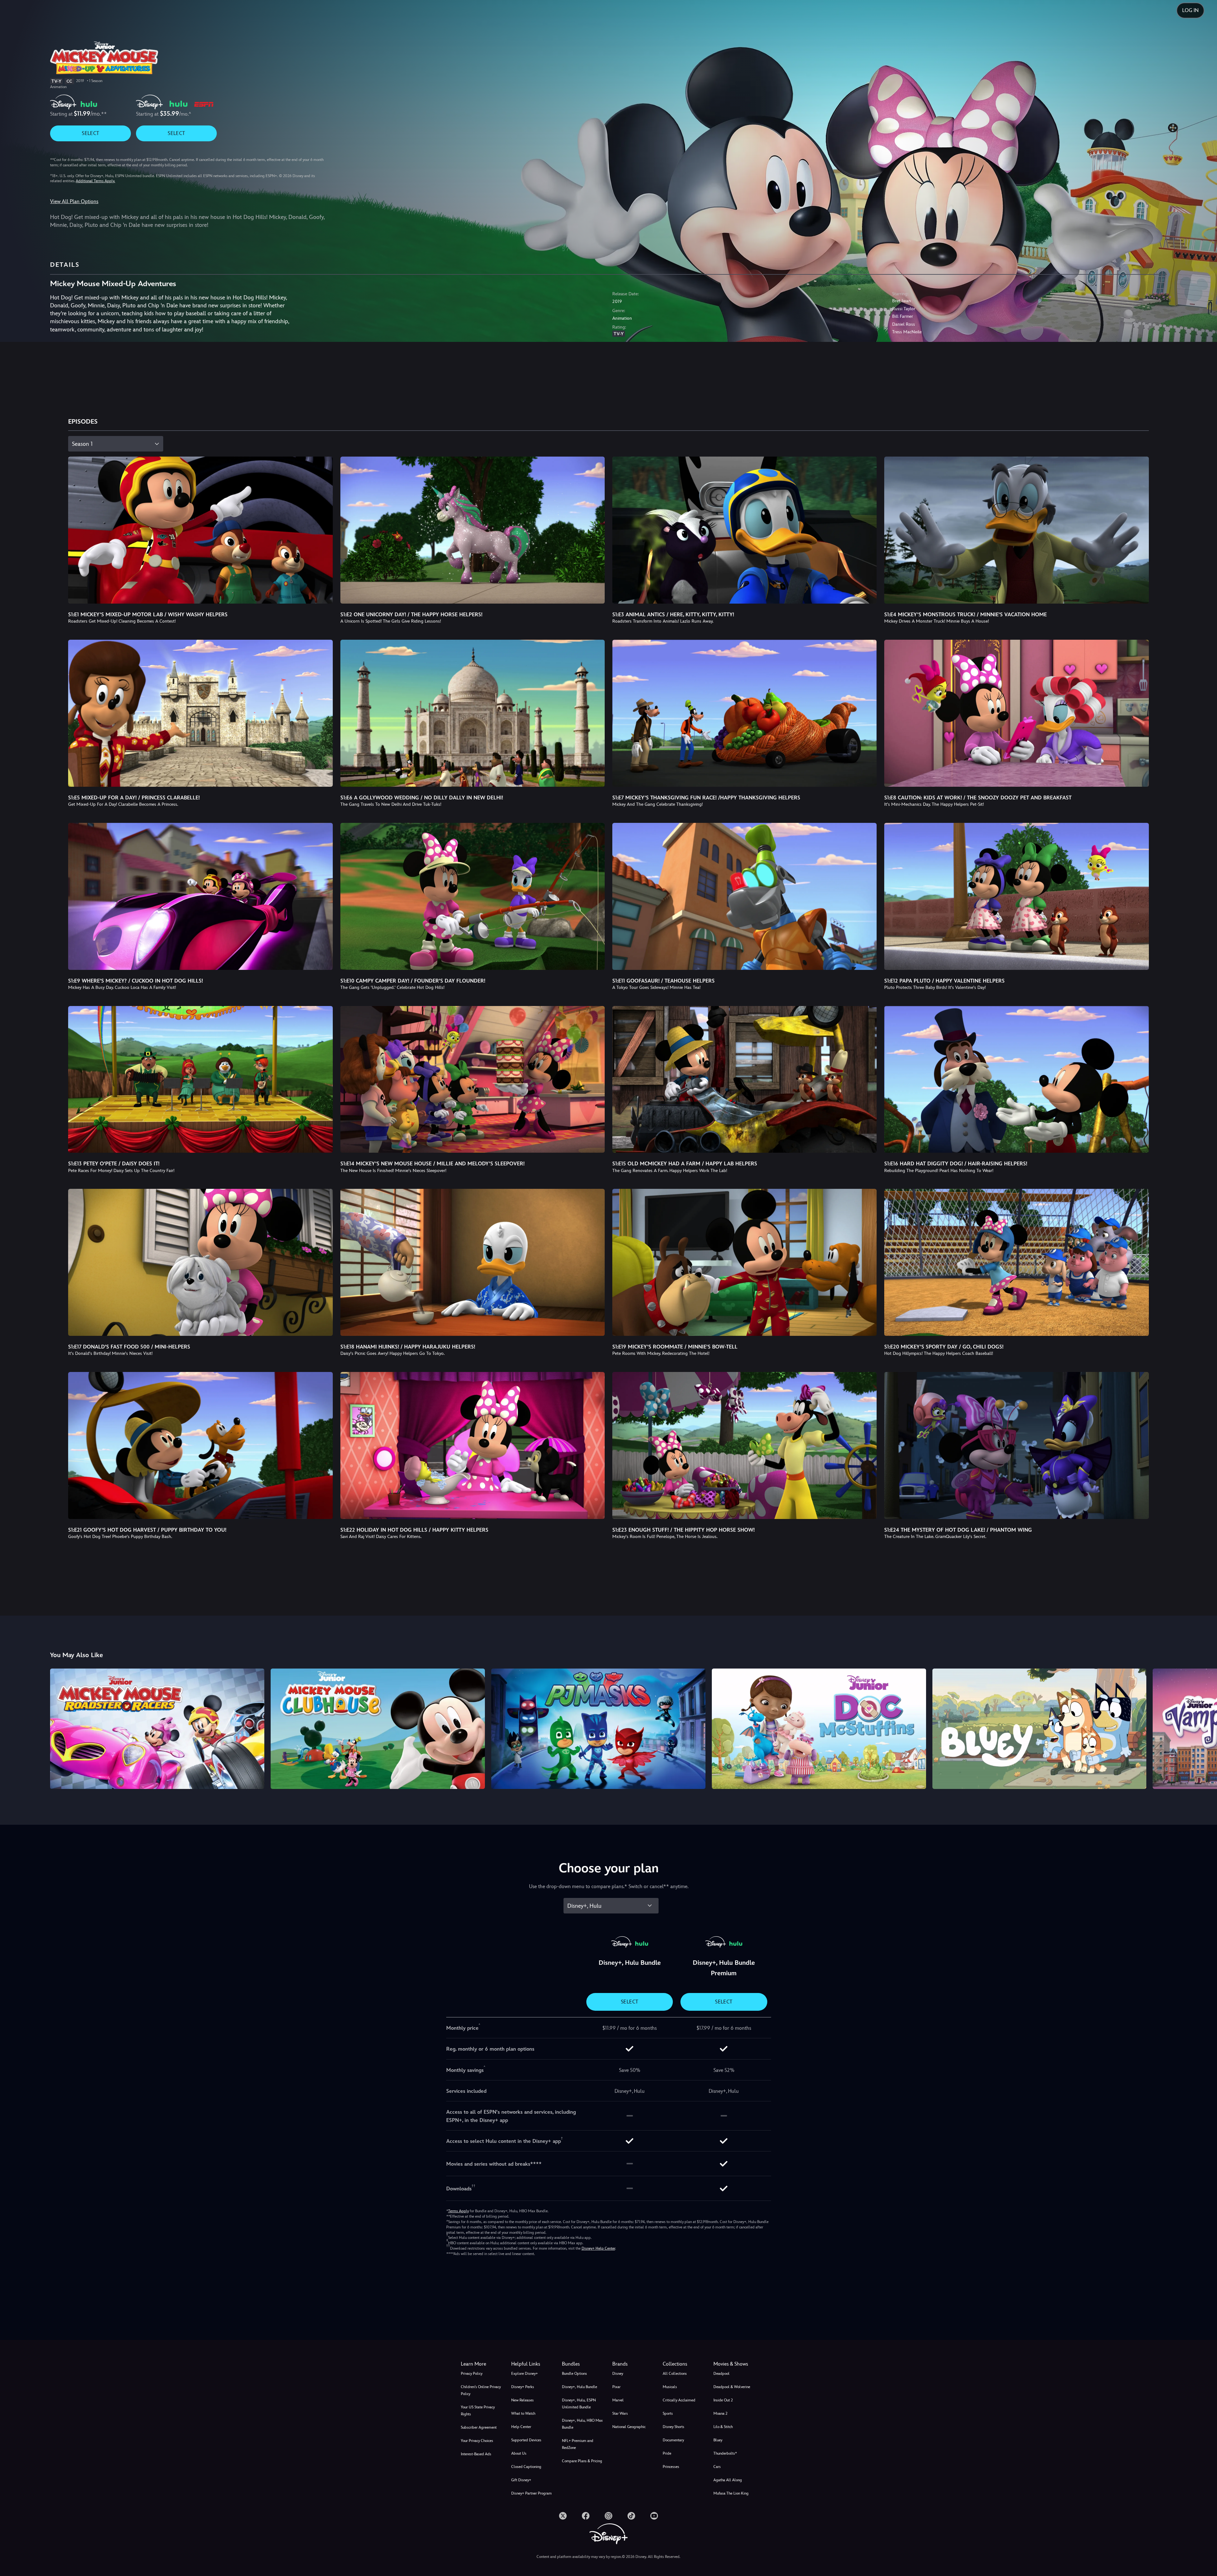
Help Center (521, 2427)
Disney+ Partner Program (531, 2493)
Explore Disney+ (525, 2374)
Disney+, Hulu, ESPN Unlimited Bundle (579, 2404)
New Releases (522, 2400)
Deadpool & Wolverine (732, 2387)
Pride (667, 2453)
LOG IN (1190, 10)
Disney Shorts (673, 2427)
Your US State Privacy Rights (478, 2411)
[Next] (1205, 1728)
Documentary (673, 2440)
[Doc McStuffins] (819, 1729)
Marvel (618, 2400)
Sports (668, 2413)
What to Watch (523, 2413)
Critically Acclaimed (679, 2400)
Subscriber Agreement (479, 2427)
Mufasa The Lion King (731, 2493)
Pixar (616, 2387)
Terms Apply (458, 2211)
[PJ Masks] (598, 1729)
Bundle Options (574, 2374)
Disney (618, 2374)
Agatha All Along (728, 2480)
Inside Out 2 (723, 2400)
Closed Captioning (526, 2467)
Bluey (718, 2440)
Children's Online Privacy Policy (481, 2390)
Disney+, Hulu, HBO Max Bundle (582, 2424)
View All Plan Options (74, 201)
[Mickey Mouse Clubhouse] (378, 1729)
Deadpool (721, 2374)
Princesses (671, 2467)
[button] (533, 2364)
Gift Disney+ (521, 2480)
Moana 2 (720, 2413)
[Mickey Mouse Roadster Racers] (157, 1729)
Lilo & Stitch (723, 2427)
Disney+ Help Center (598, 2248)
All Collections (675, 2374)
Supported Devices (526, 2440)
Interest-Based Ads (476, 2454)
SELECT (90, 133)
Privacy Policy (472, 2374)
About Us (519, 2453)
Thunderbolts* (725, 2453)
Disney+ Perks (523, 2387)
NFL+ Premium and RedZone (578, 2444)
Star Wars (620, 2413)
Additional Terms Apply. (95, 181)
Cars (717, 2467)
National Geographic (629, 2427)
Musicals (670, 2387)
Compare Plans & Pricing (582, 2461)
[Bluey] (1040, 1729)
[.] (563, 2516)
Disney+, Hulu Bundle (580, 2387)
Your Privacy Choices (477, 2441)
